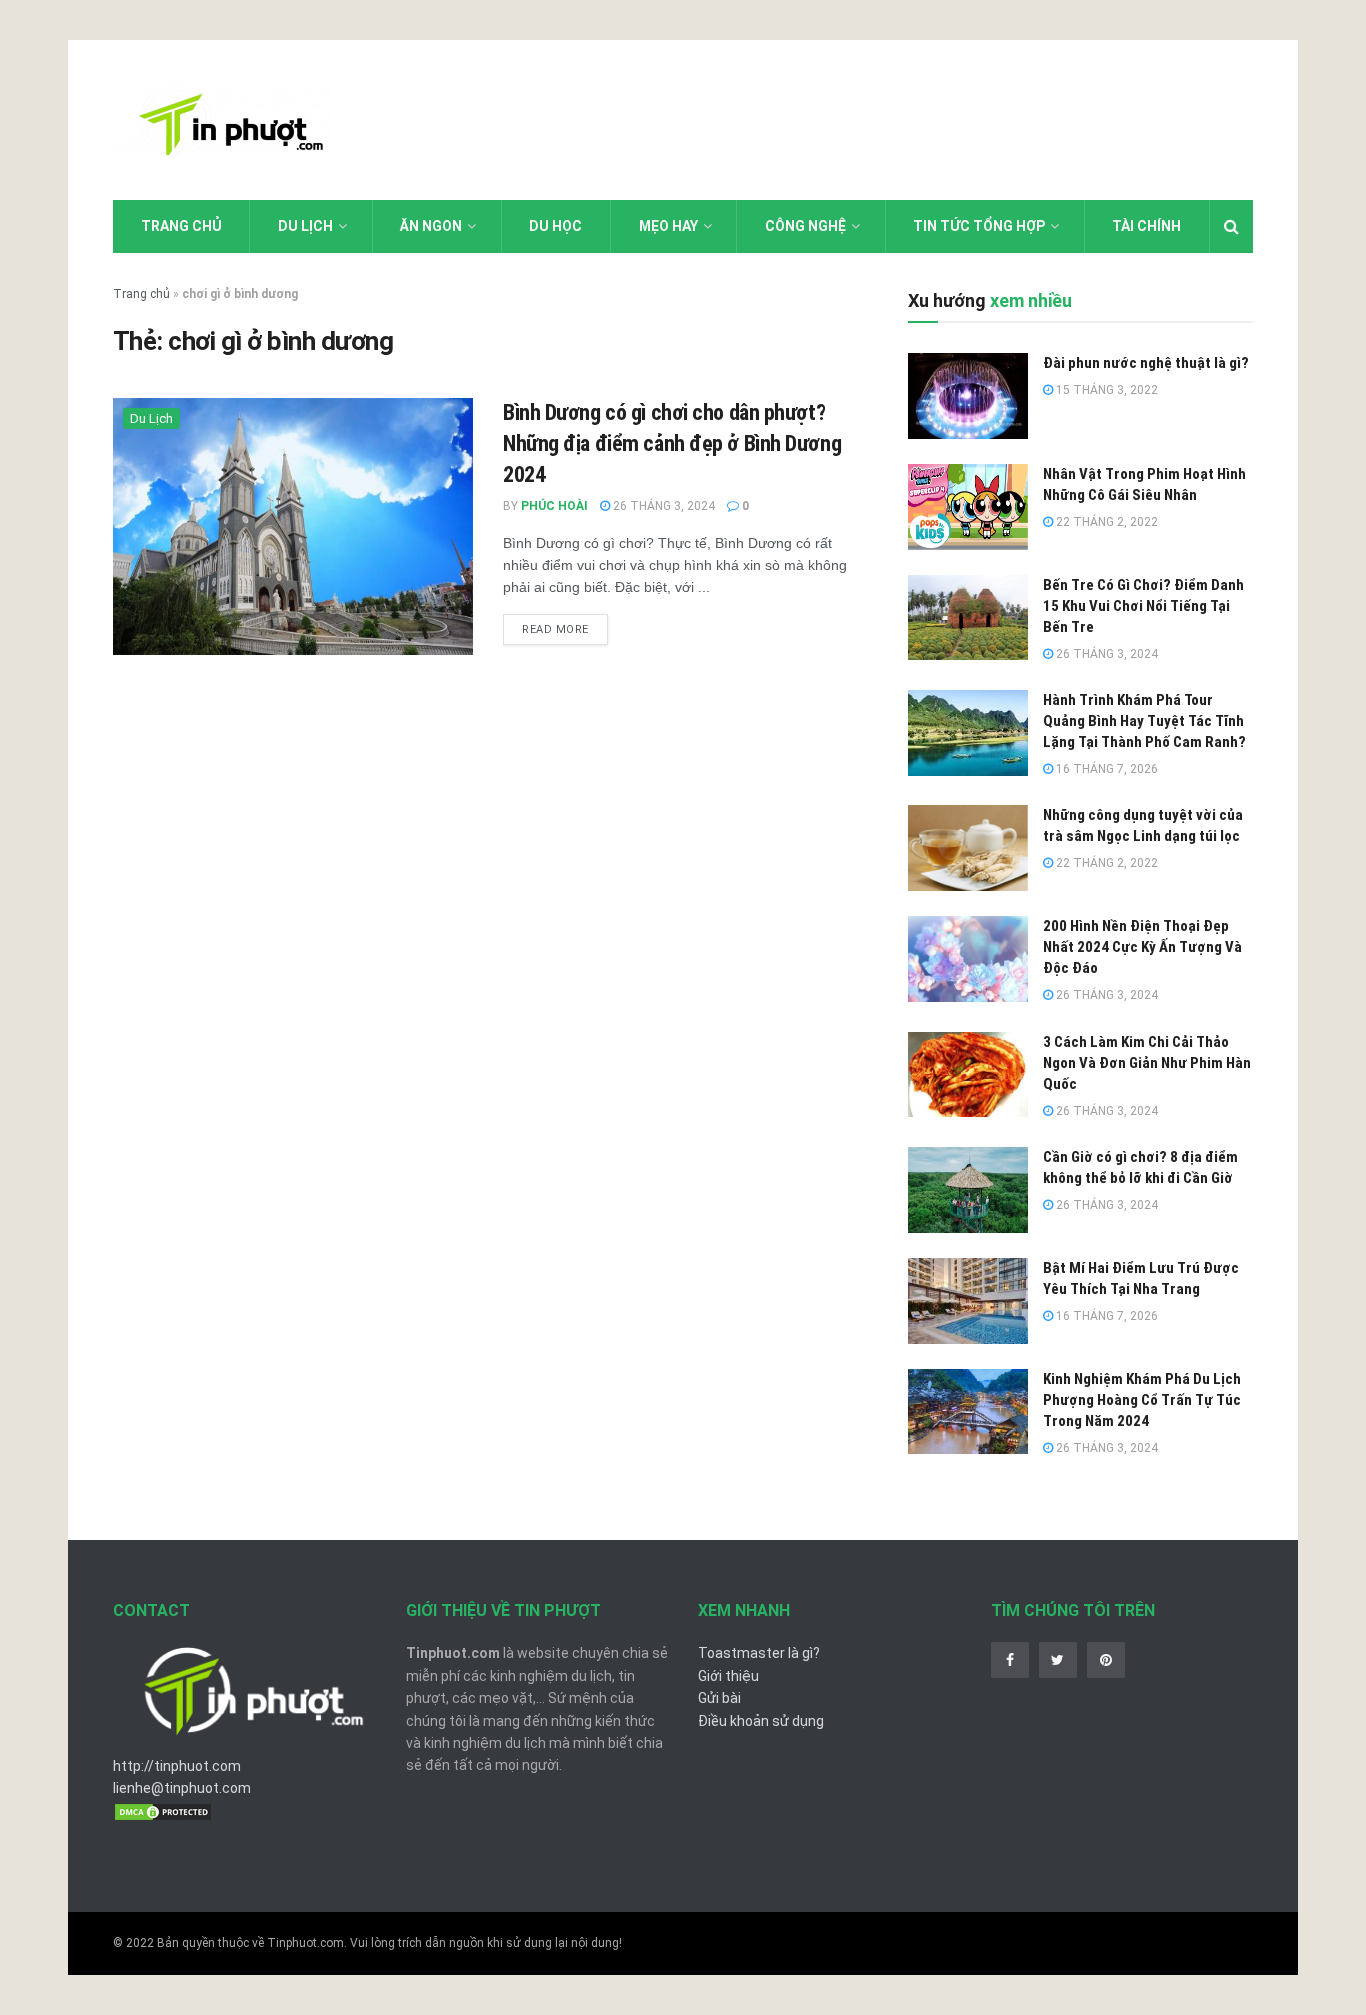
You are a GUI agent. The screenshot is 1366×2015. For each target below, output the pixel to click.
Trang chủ (181, 226)
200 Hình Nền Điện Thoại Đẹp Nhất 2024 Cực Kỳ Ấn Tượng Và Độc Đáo (1142, 947)
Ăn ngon (431, 226)
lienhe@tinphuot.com (182, 1788)
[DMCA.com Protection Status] (163, 1811)
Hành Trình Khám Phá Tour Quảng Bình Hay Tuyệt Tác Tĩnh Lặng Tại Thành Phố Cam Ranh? (1144, 721)
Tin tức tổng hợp (979, 226)
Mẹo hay (668, 226)
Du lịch (305, 226)
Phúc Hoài (554, 506)
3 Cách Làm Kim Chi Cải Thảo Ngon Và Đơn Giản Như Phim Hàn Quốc (1147, 1063)
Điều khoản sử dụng (761, 1721)
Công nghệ (805, 226)
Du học (555, 226)
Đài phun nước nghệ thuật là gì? (1146, 363)
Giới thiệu (728, 1676)
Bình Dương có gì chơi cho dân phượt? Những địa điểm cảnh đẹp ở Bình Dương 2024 (672, 443)
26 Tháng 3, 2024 (662, 506)
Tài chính (1146, 226)
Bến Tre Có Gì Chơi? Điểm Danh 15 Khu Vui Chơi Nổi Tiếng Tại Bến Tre (1143, 606)
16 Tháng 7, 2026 (1105, 769)
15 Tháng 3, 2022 (1105, 390)
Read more (555, 629)
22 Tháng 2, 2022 (1105, 522)
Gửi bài (719, 1698)
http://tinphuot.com (177, 1766)
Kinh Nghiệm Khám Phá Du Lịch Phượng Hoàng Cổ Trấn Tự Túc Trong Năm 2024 (1142, 1400)
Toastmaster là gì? (759, 1653)
